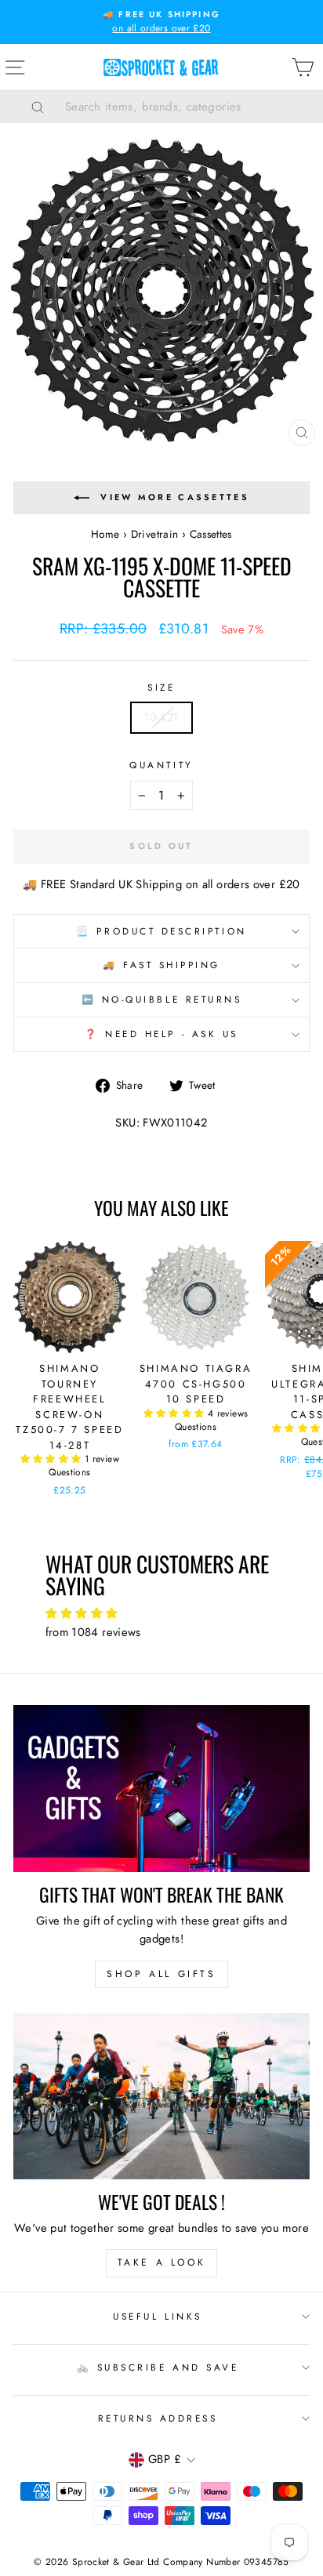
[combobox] (181, 107)
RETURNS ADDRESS (158, 2418)
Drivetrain (155, 534)
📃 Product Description (161, 931)
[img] (162, 1614)
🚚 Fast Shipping (161, 965)
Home (105, 534)
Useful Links (157, 2316)
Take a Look (162, 2262)
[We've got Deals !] (161, 2097)
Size (161, 687)
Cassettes (211, 534)
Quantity (161, 765)
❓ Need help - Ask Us (161, 1034)
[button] (53, 1459)
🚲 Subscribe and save (158, 2367)
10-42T (161, 717)
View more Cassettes (175, 497)
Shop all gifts (161, 1974)
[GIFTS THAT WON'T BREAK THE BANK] (161, 1789)
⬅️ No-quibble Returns (162, 999)
